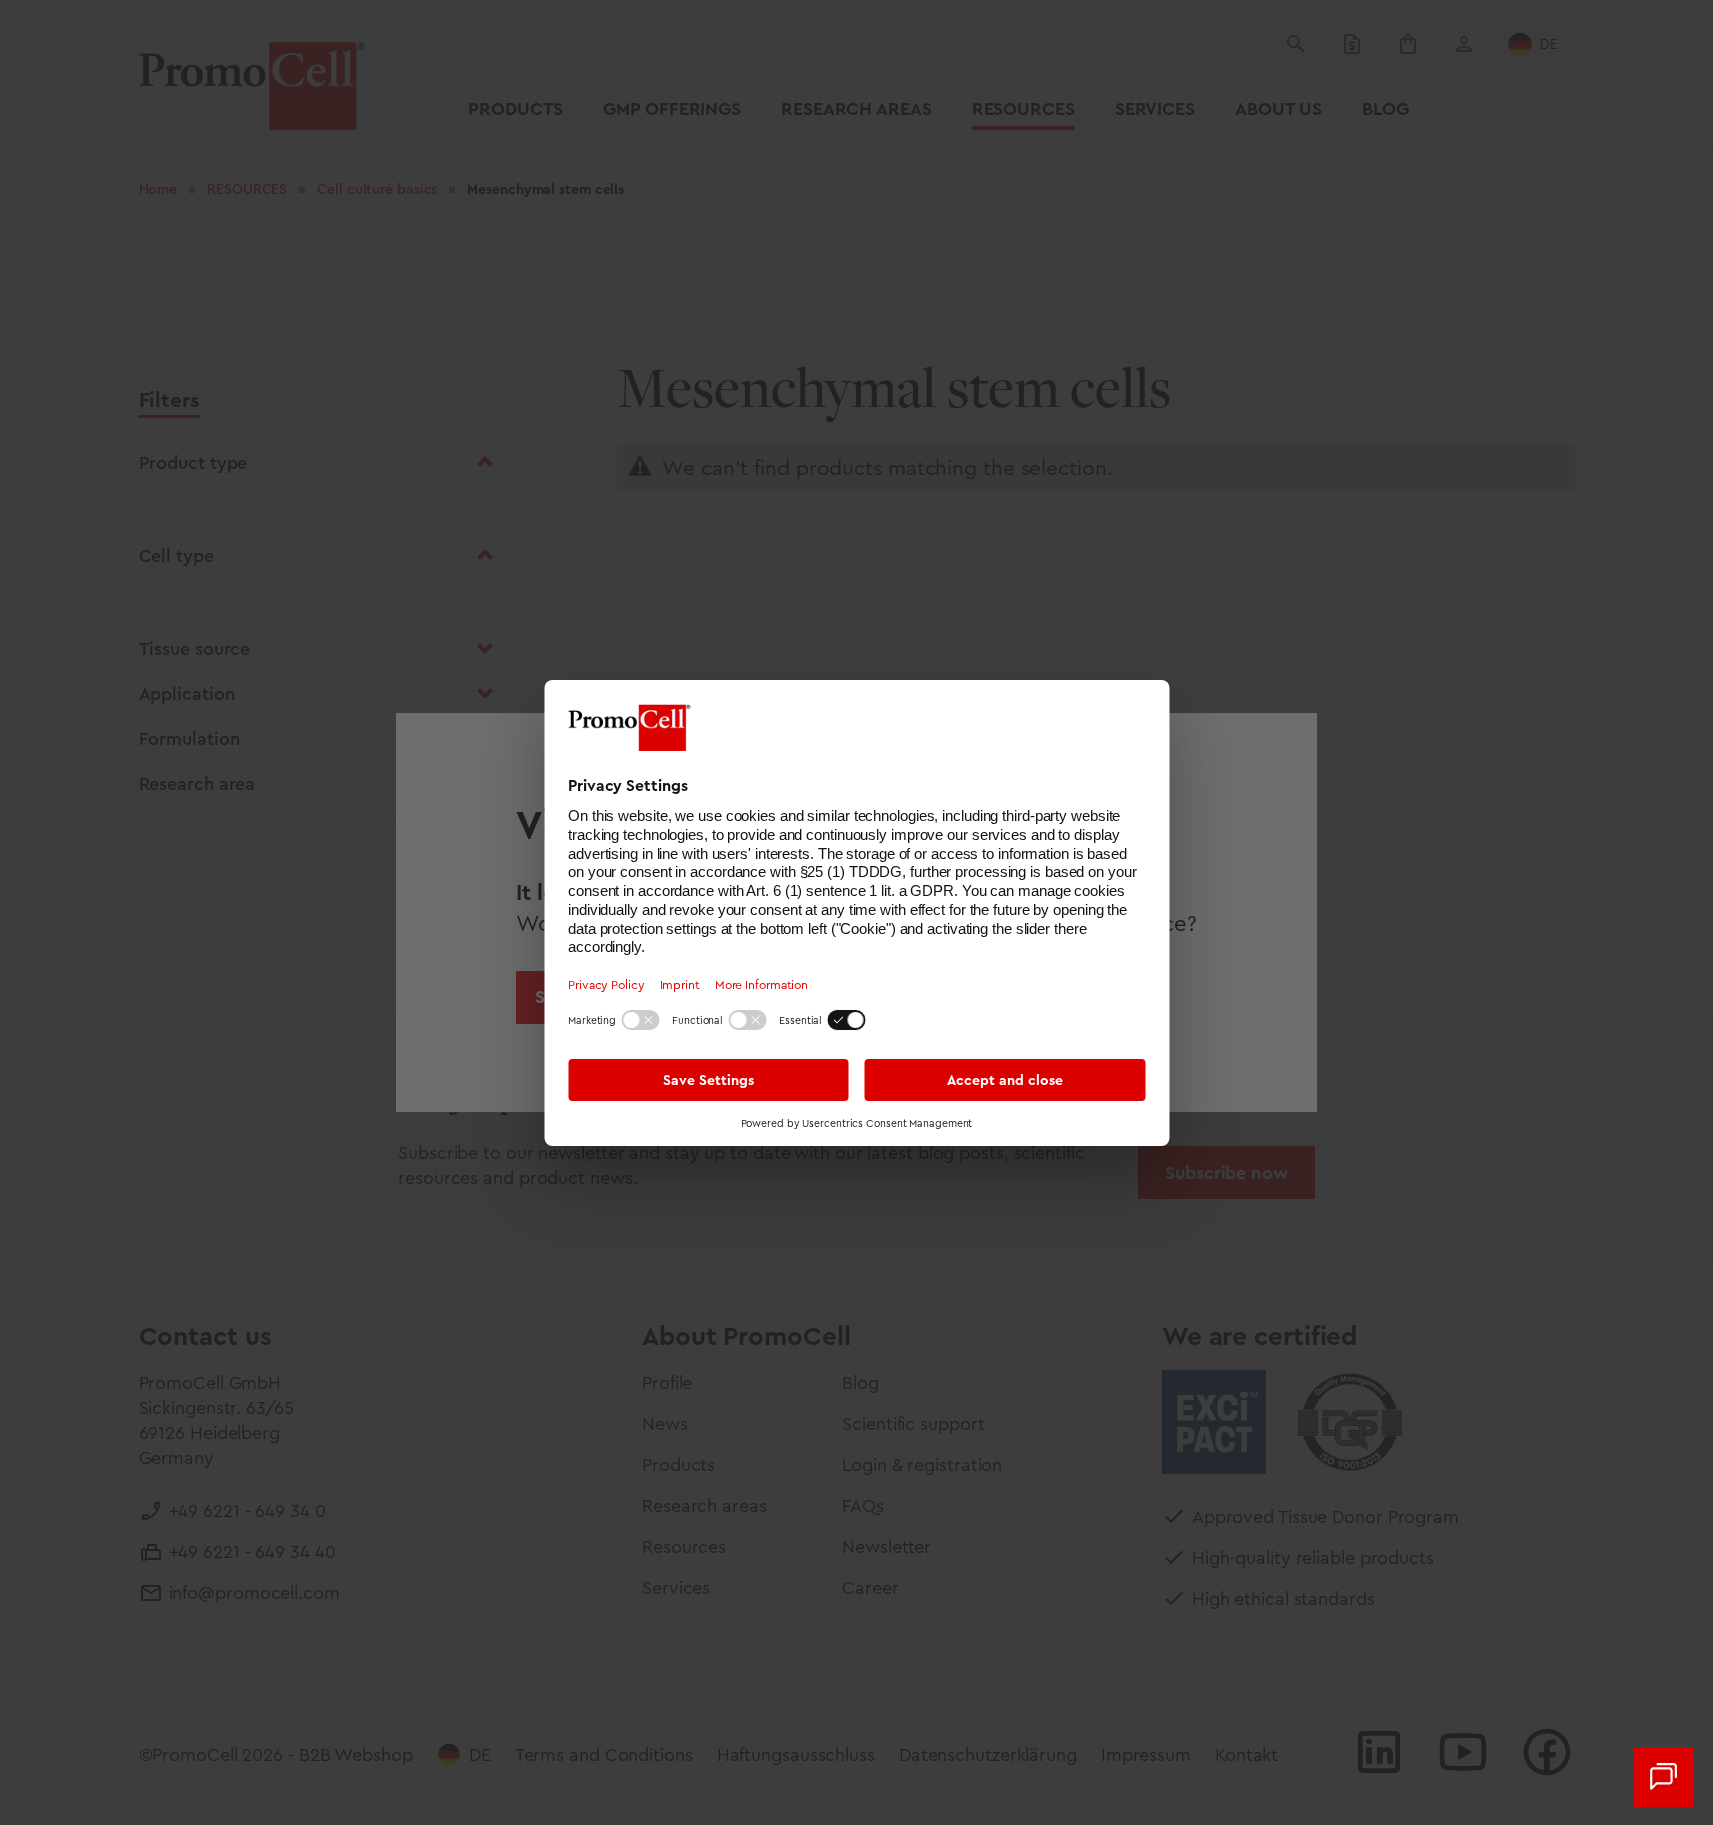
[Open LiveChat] (1663, 1777)
